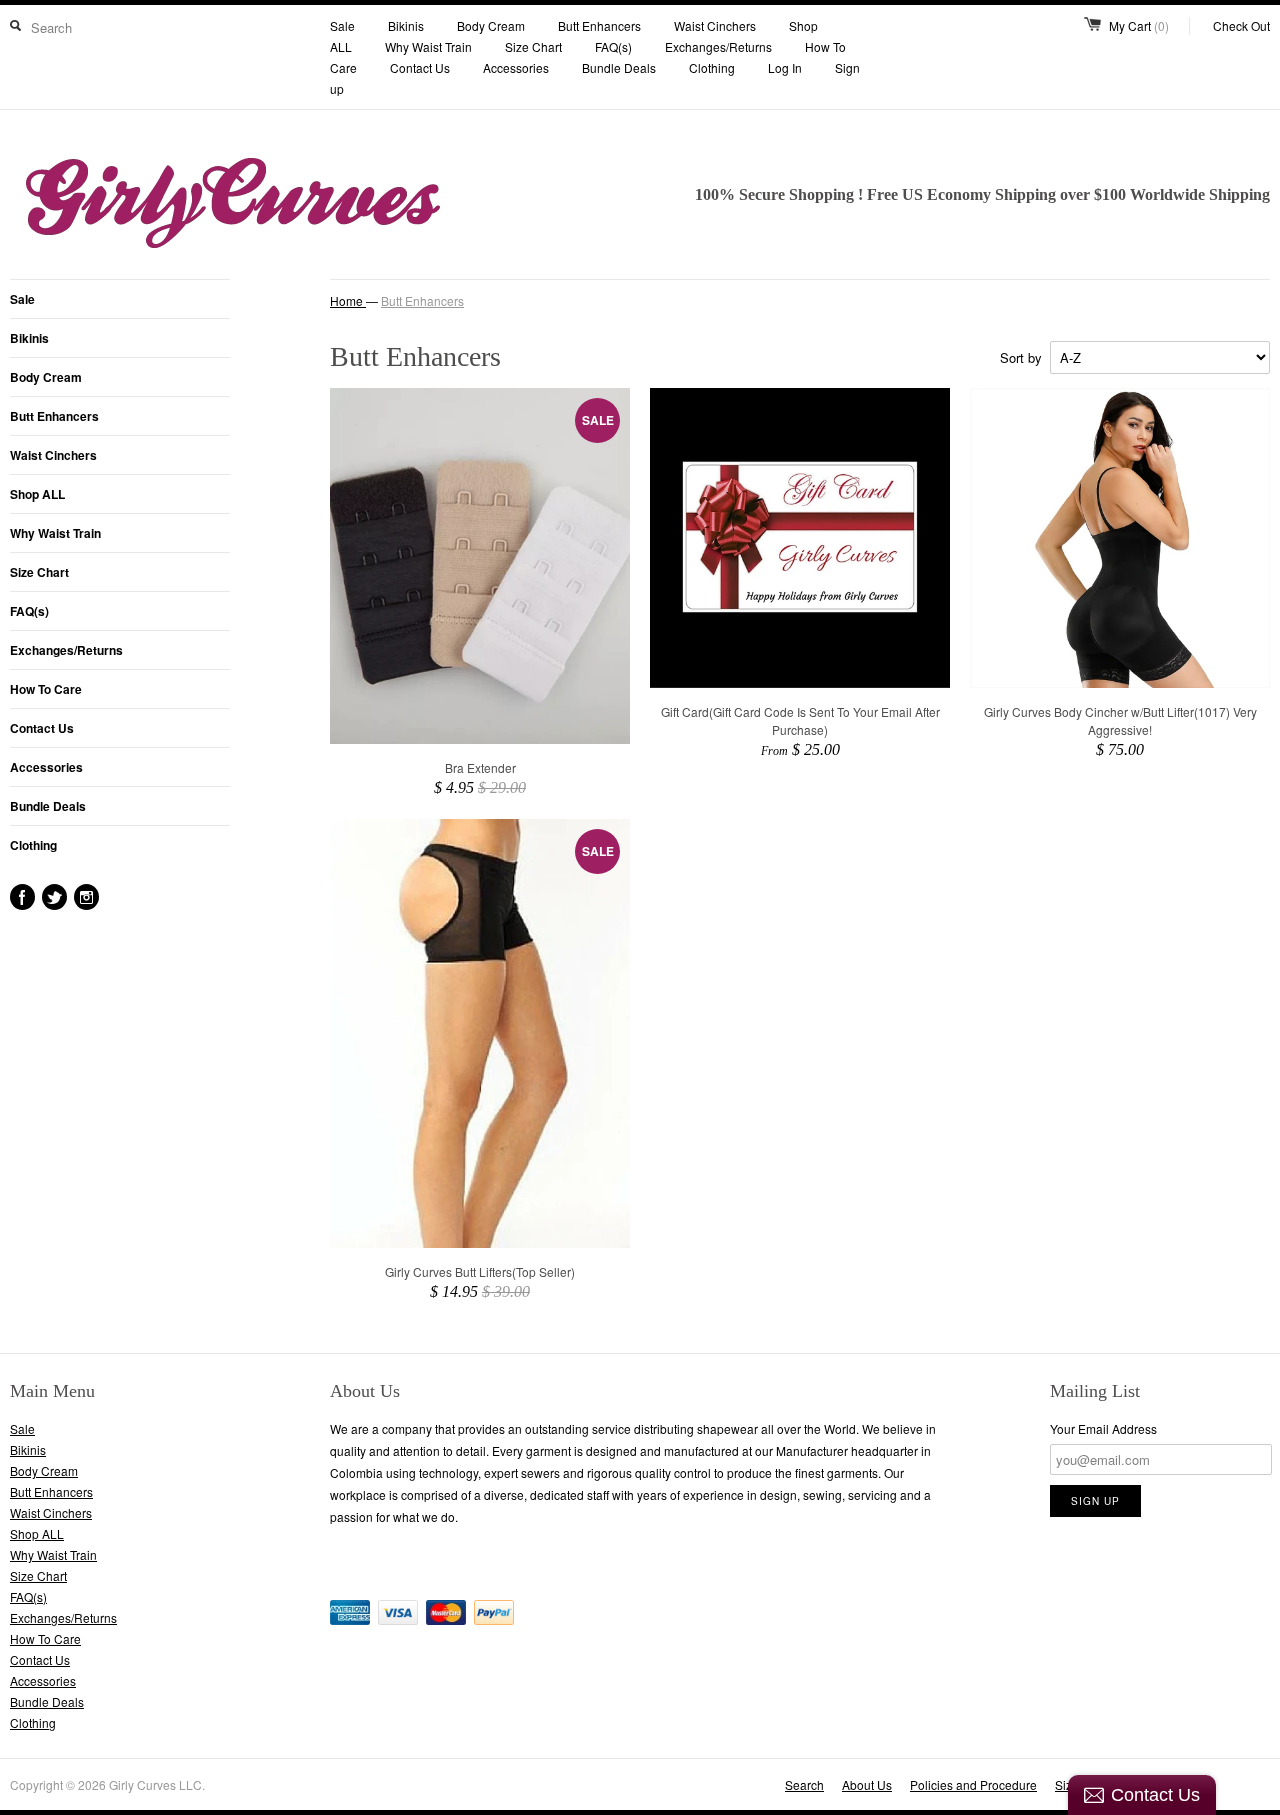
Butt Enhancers (599, 25)
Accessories (516, 67)
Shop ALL (37, 494)
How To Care (46, 689)
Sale (342, 25)
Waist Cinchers (715, 25)
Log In (785, 67)
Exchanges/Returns (718, 46)
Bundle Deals (619, 67)
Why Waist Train (430, 46)
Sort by (1021, 357)
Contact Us (420, 67)
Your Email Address (1103, 1428)
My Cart (1139, 25)
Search (804, 1784)
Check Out (1241, 25)
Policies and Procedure (973, 1784)
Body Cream (491, 25)
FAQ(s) (613, 46)
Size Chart (533, 46)
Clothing (712, 67)
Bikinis (406, 25)
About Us (867, 1784)
